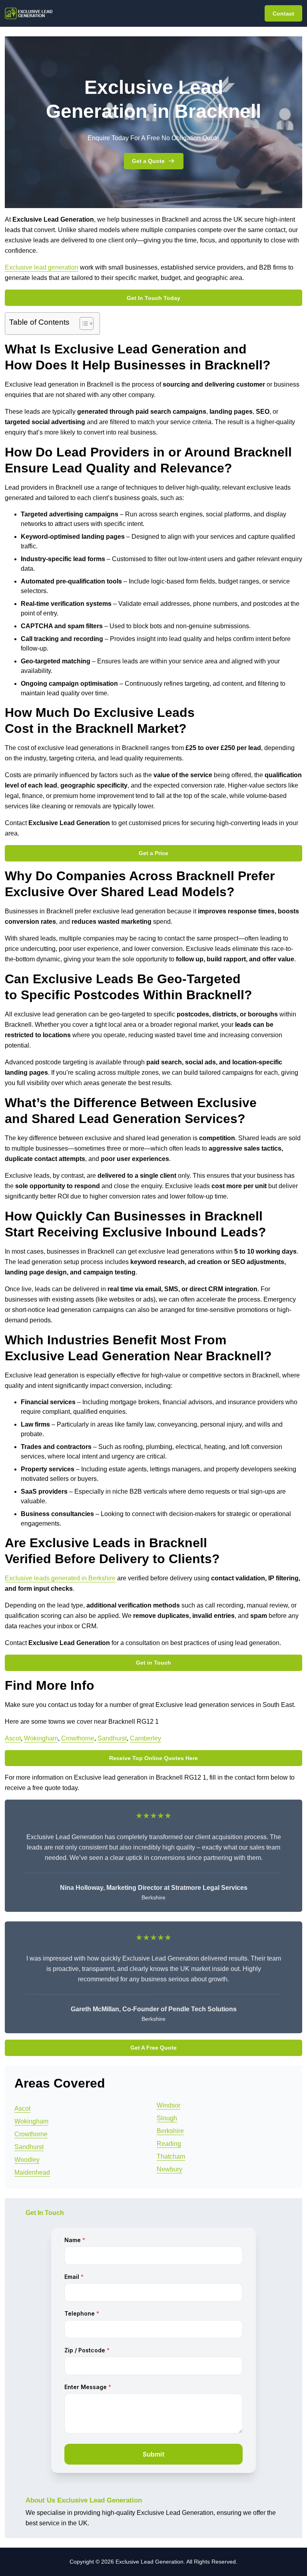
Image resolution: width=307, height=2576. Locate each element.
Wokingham (41, 1738)
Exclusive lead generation (42, 267)
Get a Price (153, 853)
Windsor (168, 2105)
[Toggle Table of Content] (83, 323)
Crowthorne (78, 1738)
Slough (167, 2118)
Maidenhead (32, 2172)
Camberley (146, 1738)
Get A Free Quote (153, 2048)
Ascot (13, 1738)
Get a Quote (148, 161)
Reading (169, 2144)
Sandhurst (112, 1738)
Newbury (169, 2169)
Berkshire (170, 2131)
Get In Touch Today (153, 298)
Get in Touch (153, 1663)
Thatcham (171, 2156)
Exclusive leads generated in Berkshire (60, 1578)
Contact (283, 14)
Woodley (27, 2160)
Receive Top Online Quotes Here (153, 1758)
